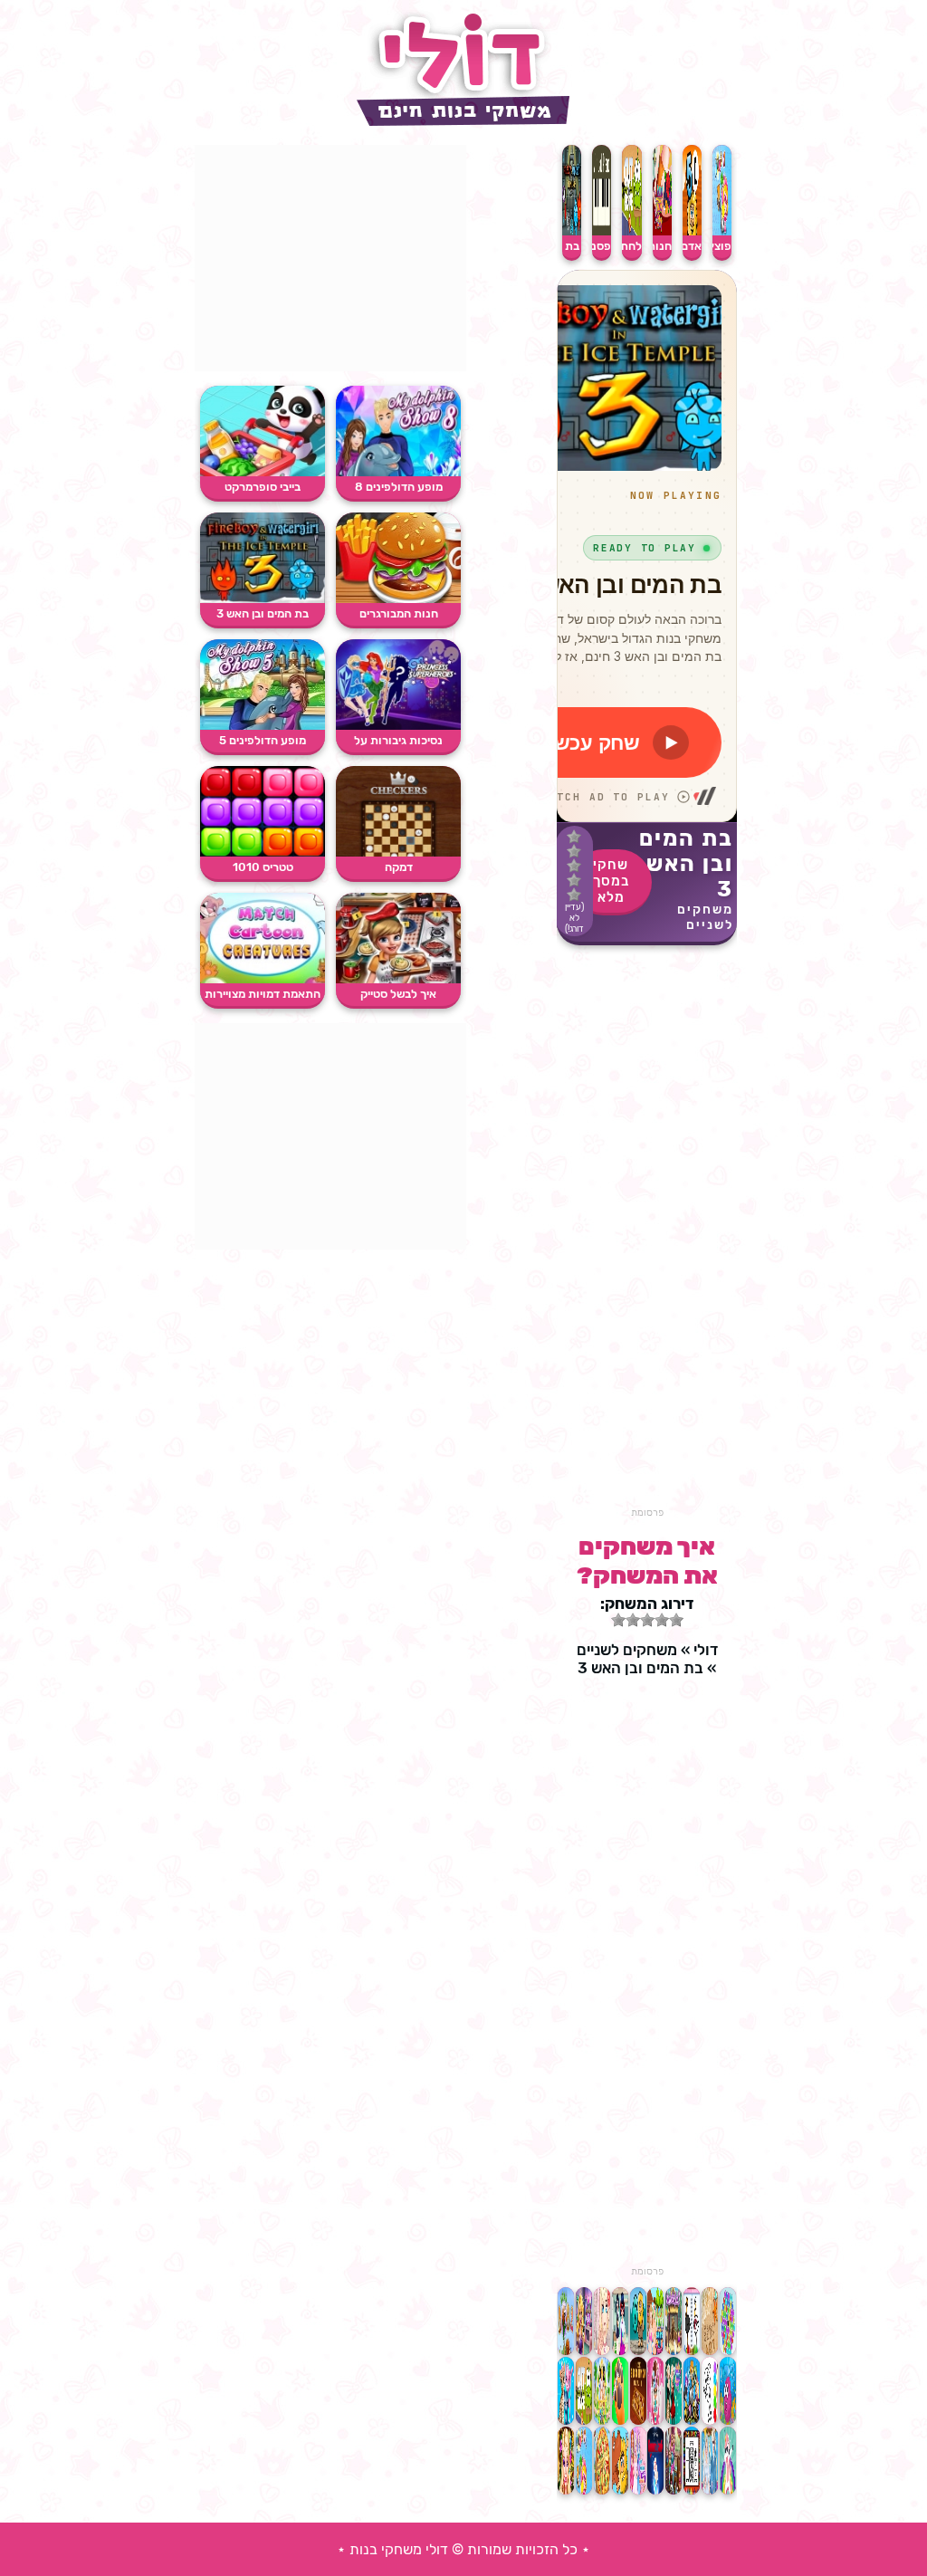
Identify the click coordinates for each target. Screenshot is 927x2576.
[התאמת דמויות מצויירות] (263, 979)
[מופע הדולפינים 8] (398, 472)
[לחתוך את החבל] (631, 231)
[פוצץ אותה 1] (722, 231)
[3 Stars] (574, 866)
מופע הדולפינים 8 (399, 487)
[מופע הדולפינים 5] (263, 726)
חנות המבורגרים (399, 613)
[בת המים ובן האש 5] (572, 231)
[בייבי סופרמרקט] (263, 472)
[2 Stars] (574, 851)
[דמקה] (398, 852)
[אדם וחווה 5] (692, 231)
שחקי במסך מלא (611, 881)
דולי (706, 1650)
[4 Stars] (574, 880)
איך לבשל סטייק (398, 994)
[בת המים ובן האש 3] (263, 599)
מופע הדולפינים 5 (263, 740)
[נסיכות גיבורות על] (398, 726)
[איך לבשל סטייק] (398, 979)
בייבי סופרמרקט (263, 487)
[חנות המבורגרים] (398, 599)
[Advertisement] (647, 1235)
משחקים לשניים (705, 917)
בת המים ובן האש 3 (263, 613)
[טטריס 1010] (263, 852)
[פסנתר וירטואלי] (602, 231)
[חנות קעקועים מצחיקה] (662, 231)
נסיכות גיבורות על (398, 740)
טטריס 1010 (263, 867)
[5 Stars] (574, 895)
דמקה (399, 867)
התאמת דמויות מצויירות (263, 994)
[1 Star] (574, 837)
